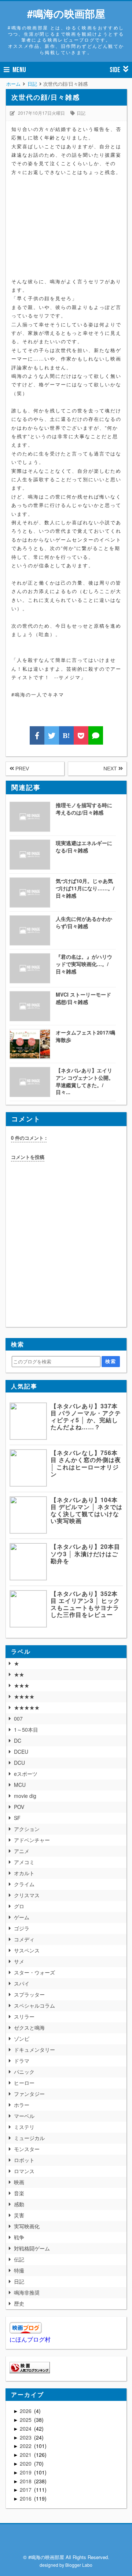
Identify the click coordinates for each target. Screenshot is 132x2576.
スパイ (22, 1983)
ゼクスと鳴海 (29, 2027)
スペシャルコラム (34, 2005)
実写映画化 (27, 2226)
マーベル (24, 2116)
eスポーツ (26, 1774)
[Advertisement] (66, 231)
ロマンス (24, 2171)
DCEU (21, 1752)
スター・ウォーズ (34, 1972)
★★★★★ (27, 1707)
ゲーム (22, 1917)
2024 (26, 2428)
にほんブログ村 (30, 2339)
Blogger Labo (79, 2565)
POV (19, 1807)
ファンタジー (29, 2094)
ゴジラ (22, 1928)
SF (17, 1818)
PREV (21, 769)
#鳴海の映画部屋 (66, 13)
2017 (26, 2490)
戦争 (19, 2237)
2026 (26, 2411)
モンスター (27, 2149)
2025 (26, 2420)
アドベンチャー (32, 1840)
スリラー (24, 2016)
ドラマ (22, 2061)
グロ (19, 1906)
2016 (26, 2498)
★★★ (22, 1685)
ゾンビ (22, 2039)
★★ (19, 1674)
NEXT (111, 769)
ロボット (24, 2160)
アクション (27, 1829)
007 (18, 1718)
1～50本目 (26, 1729)
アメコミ (24, 1862)
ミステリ (24, 2127)
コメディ (24, 1939)
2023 (26, 2437)
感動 (19, 2204)
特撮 (19, 2270)
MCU (20, 1785)
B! (66, 735)
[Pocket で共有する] (81, 735)
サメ (19, 1961)
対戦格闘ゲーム (32, 2248)
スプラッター (29, 1994)
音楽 (19, 2193)
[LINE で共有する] (96, 735)
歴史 (19, 2303)
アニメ (22, 1851)
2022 (26, 2446)
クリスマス (27, 1895)
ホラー (22, 2105)
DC (18, 1741)
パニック (24, 2072)
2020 (26, 2463)
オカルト (24, 1873)
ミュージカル (29, 2138)
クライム (24, 1884)
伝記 (19, 2259)
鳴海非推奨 (27, 2292)
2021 (26, 2455)
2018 (26, 2481)
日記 (81, 113)
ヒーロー (24, 2083)
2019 (26, 2472)
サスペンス (27, 1950)
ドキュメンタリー (34, 2050)
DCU (19, 1763)
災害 (19, 2215)
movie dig (25, 1796)
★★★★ (24, 1696)
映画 (19, 2182)
